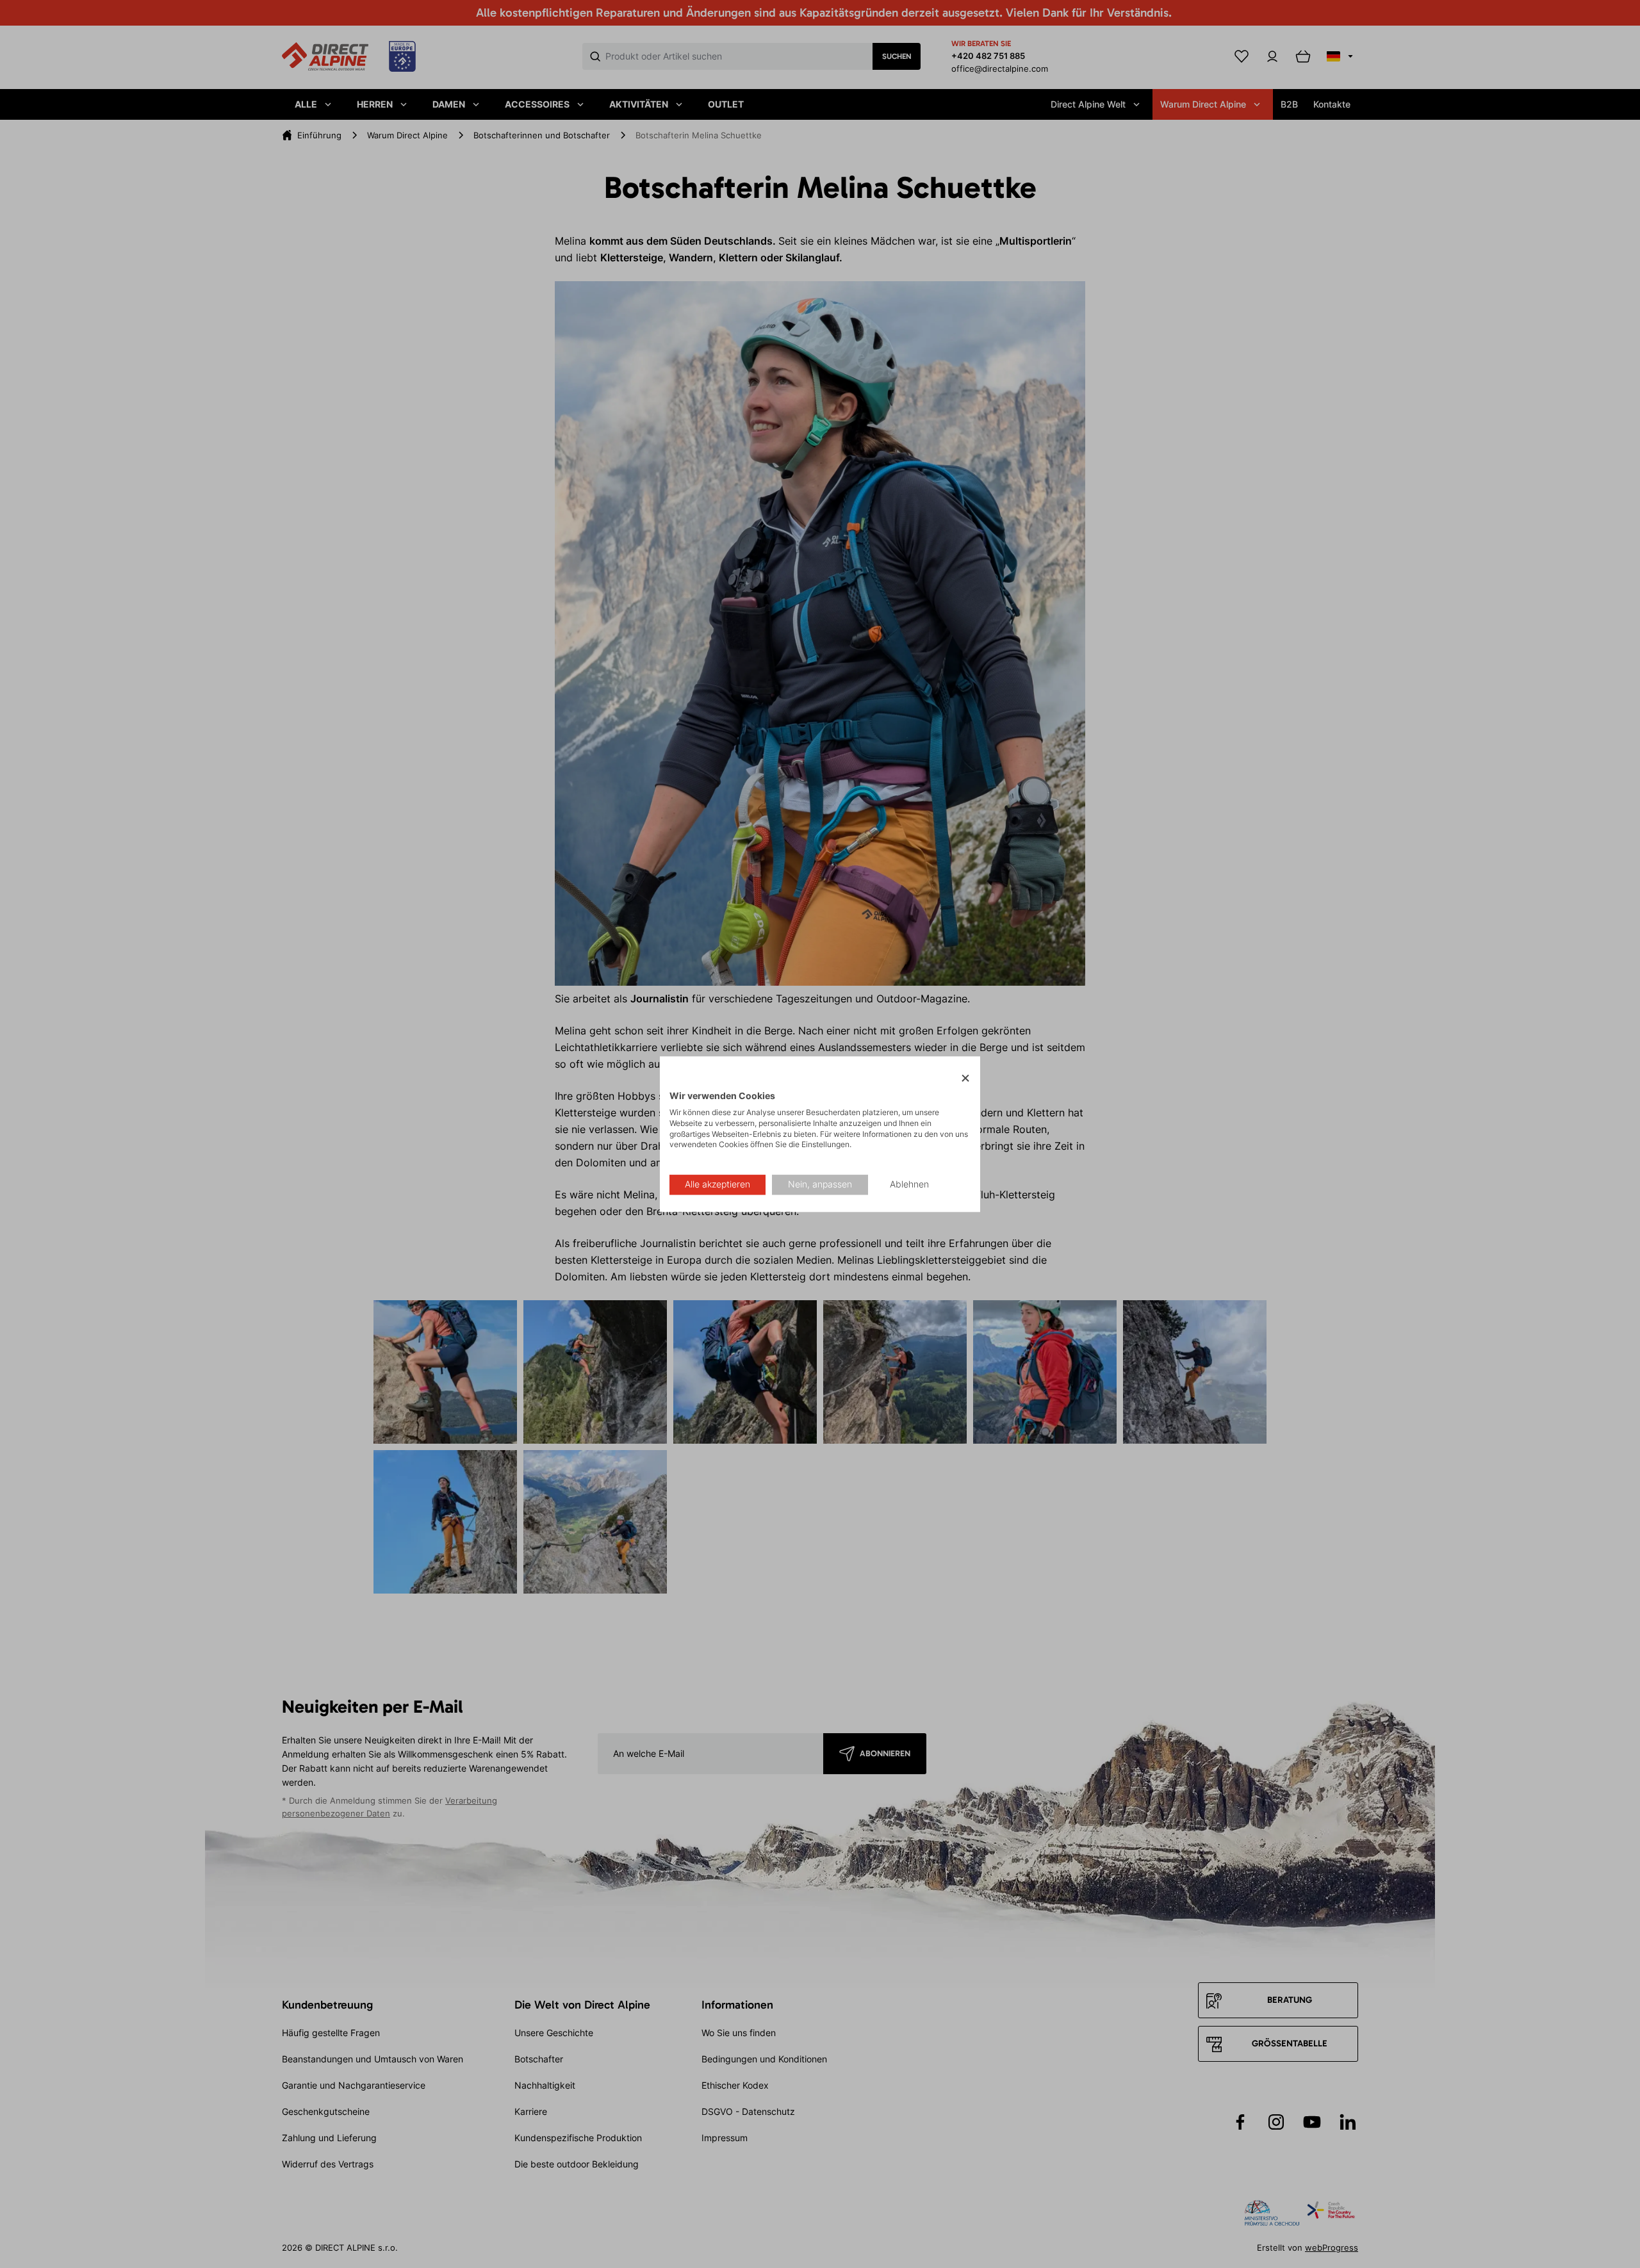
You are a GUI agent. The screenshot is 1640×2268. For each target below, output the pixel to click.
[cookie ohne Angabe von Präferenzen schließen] (965, 1078)
